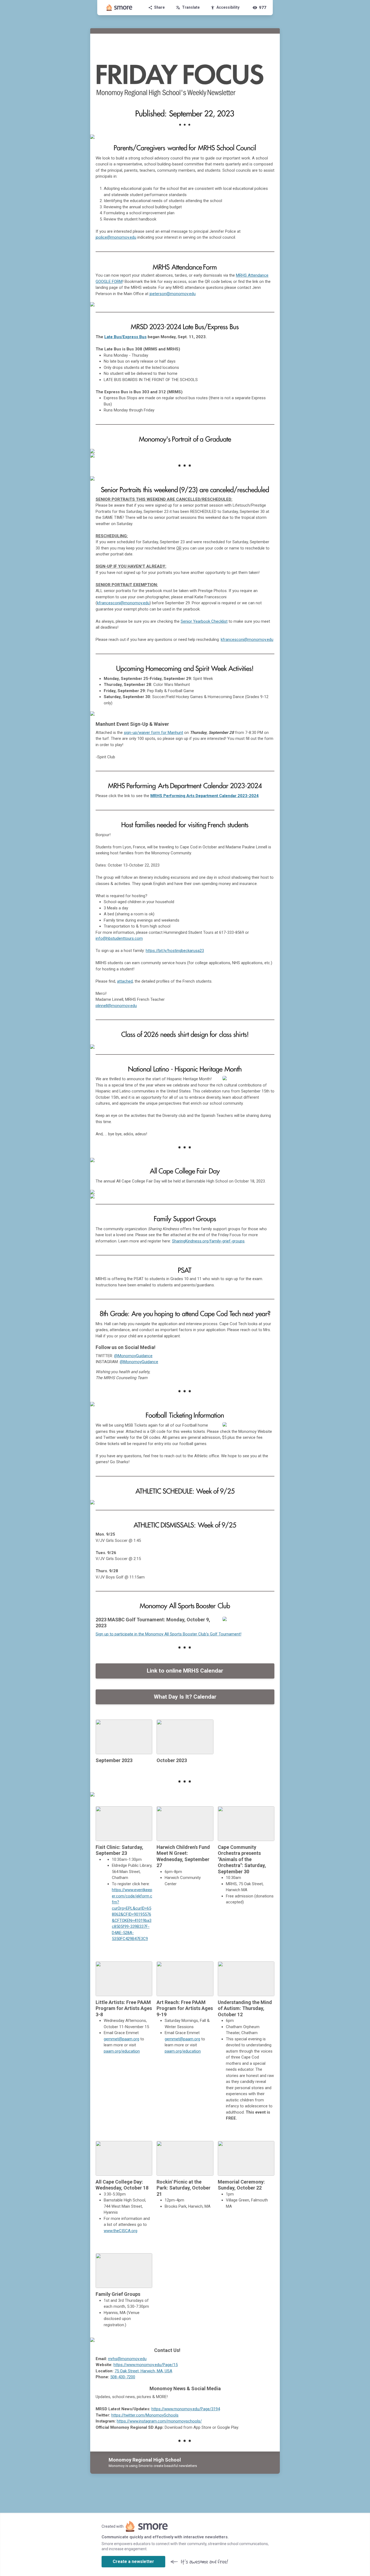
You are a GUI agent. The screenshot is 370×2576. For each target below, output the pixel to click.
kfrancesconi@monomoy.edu (123, 603)
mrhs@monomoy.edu (127, 2359)
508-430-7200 (123, 2377)
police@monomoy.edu (116, 237)
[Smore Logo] (119, 8)
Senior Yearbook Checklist (204, 621)
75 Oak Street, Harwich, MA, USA (143, 2371)
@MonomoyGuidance (133, 1356)
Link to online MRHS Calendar (185, 1671)
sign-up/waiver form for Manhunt (153, 733)
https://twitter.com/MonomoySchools (145, 2415)
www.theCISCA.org (121, 2231)
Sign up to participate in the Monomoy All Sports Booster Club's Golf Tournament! (168, 1634)
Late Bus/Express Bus (125, 337)
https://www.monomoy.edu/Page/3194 (186, 2409)
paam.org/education (122, 2051)
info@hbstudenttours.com (119, 938)
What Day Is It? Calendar (185, 1697)
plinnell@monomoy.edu (116, 1006)
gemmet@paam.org (121, 2039)
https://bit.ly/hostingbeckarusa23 (175, 951)
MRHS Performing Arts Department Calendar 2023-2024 (205, 796)
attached (125, 981)
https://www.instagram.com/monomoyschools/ (159, 2421)
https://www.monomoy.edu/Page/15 (146, 2365)
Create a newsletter (133, 2561)
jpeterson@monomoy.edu (173, 294)
